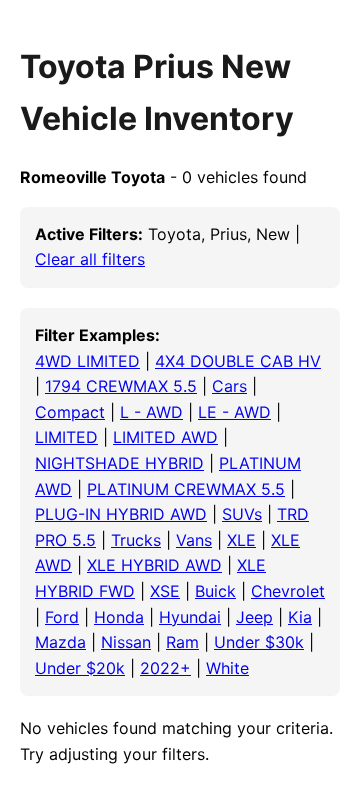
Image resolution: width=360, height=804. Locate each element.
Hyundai (190, 617)
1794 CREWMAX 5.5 (121, 386)
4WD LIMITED (87, 361)
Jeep (254, 617)
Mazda (60, 642)
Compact (70, 412)
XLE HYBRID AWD (154, 565)
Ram (182, 642)
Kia (300, 617)
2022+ (165, 668)
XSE (165, 591)
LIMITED (66, 437)
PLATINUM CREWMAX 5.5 (186, 489)
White (227, 668)
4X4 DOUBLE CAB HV (238, 361)
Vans (194, 540)
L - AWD (151, 412)
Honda (119, 617)
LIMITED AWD (165, 437)
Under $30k (259, 642)
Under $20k (80, 668)
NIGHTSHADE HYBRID (119, 463)
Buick (215, 591)
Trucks (136, 540)
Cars (229, 386)
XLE (241, 540)
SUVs (242, 514)
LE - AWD (234, 412)
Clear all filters (90, 259)
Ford (62, 617)
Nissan (126, 642)
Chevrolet (288, 591)
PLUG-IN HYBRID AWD (121, 514)
